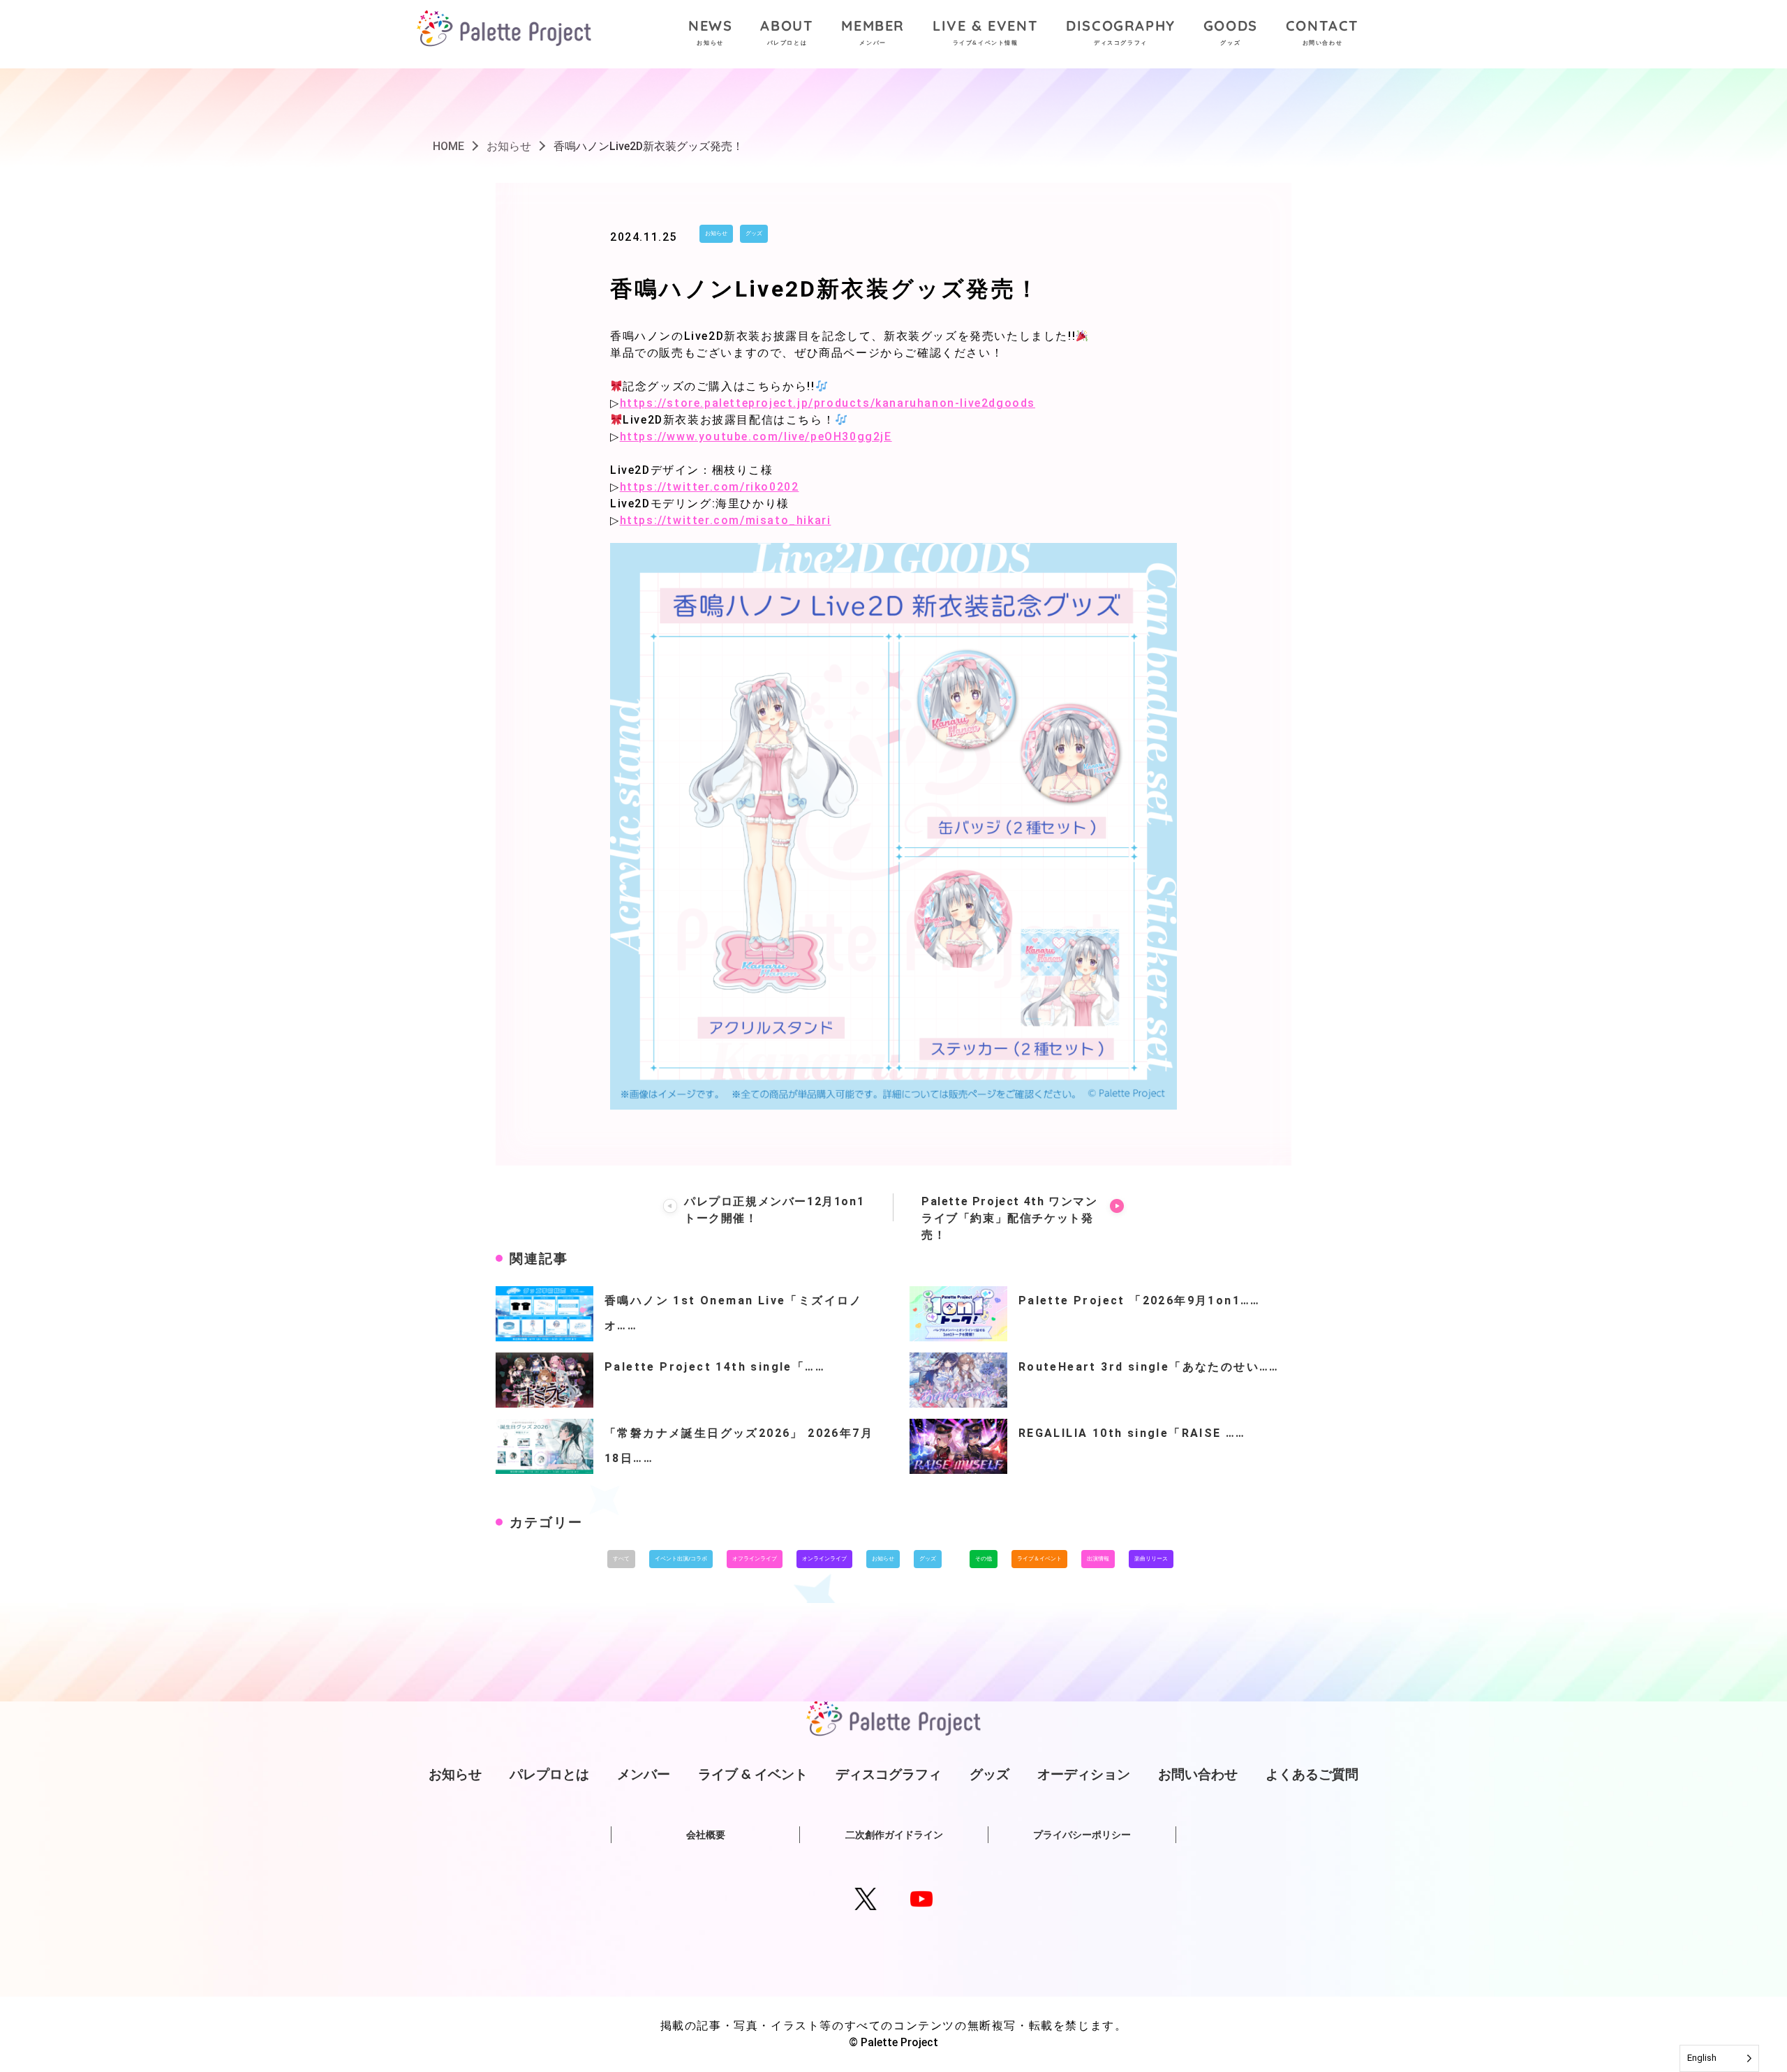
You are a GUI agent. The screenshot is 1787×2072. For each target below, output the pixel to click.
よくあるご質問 (1312, 1774)
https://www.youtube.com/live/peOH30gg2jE (756, 437)
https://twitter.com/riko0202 (710, 487)
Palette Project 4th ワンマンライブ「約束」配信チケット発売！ (1009, 1218)
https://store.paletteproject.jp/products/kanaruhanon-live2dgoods (828, 403)
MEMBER (873, 31)
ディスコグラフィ (889, 1774)
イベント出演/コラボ (681, 1559)
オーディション (1084, 1774)
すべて (621, 1559)
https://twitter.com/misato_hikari (726, 520)
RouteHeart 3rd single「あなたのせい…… (1149, 1367)
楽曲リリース (1151, 1559)
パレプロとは (549, 1774)
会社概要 (706, 1835)
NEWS (710, 31)
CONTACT (1322, 31)
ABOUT (787, 31)
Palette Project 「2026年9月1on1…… (1140, 1300)
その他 (984, 1559)
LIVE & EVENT (985, 31)
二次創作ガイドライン (894, 1835)
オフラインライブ (755, 1559)
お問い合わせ (1198, 1774)
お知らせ (716, 233)
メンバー (644, 1774)
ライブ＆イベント (1039, 1559)
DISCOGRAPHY (1121, 31)
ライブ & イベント (753, 1774)
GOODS (1231, 31)
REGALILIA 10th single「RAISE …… (1132, 1433)
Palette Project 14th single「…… (715, 1367)
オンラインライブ (824, 1559)
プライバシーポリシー (1082, 1835)
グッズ (754, 233)
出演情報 (1098, 1559)
